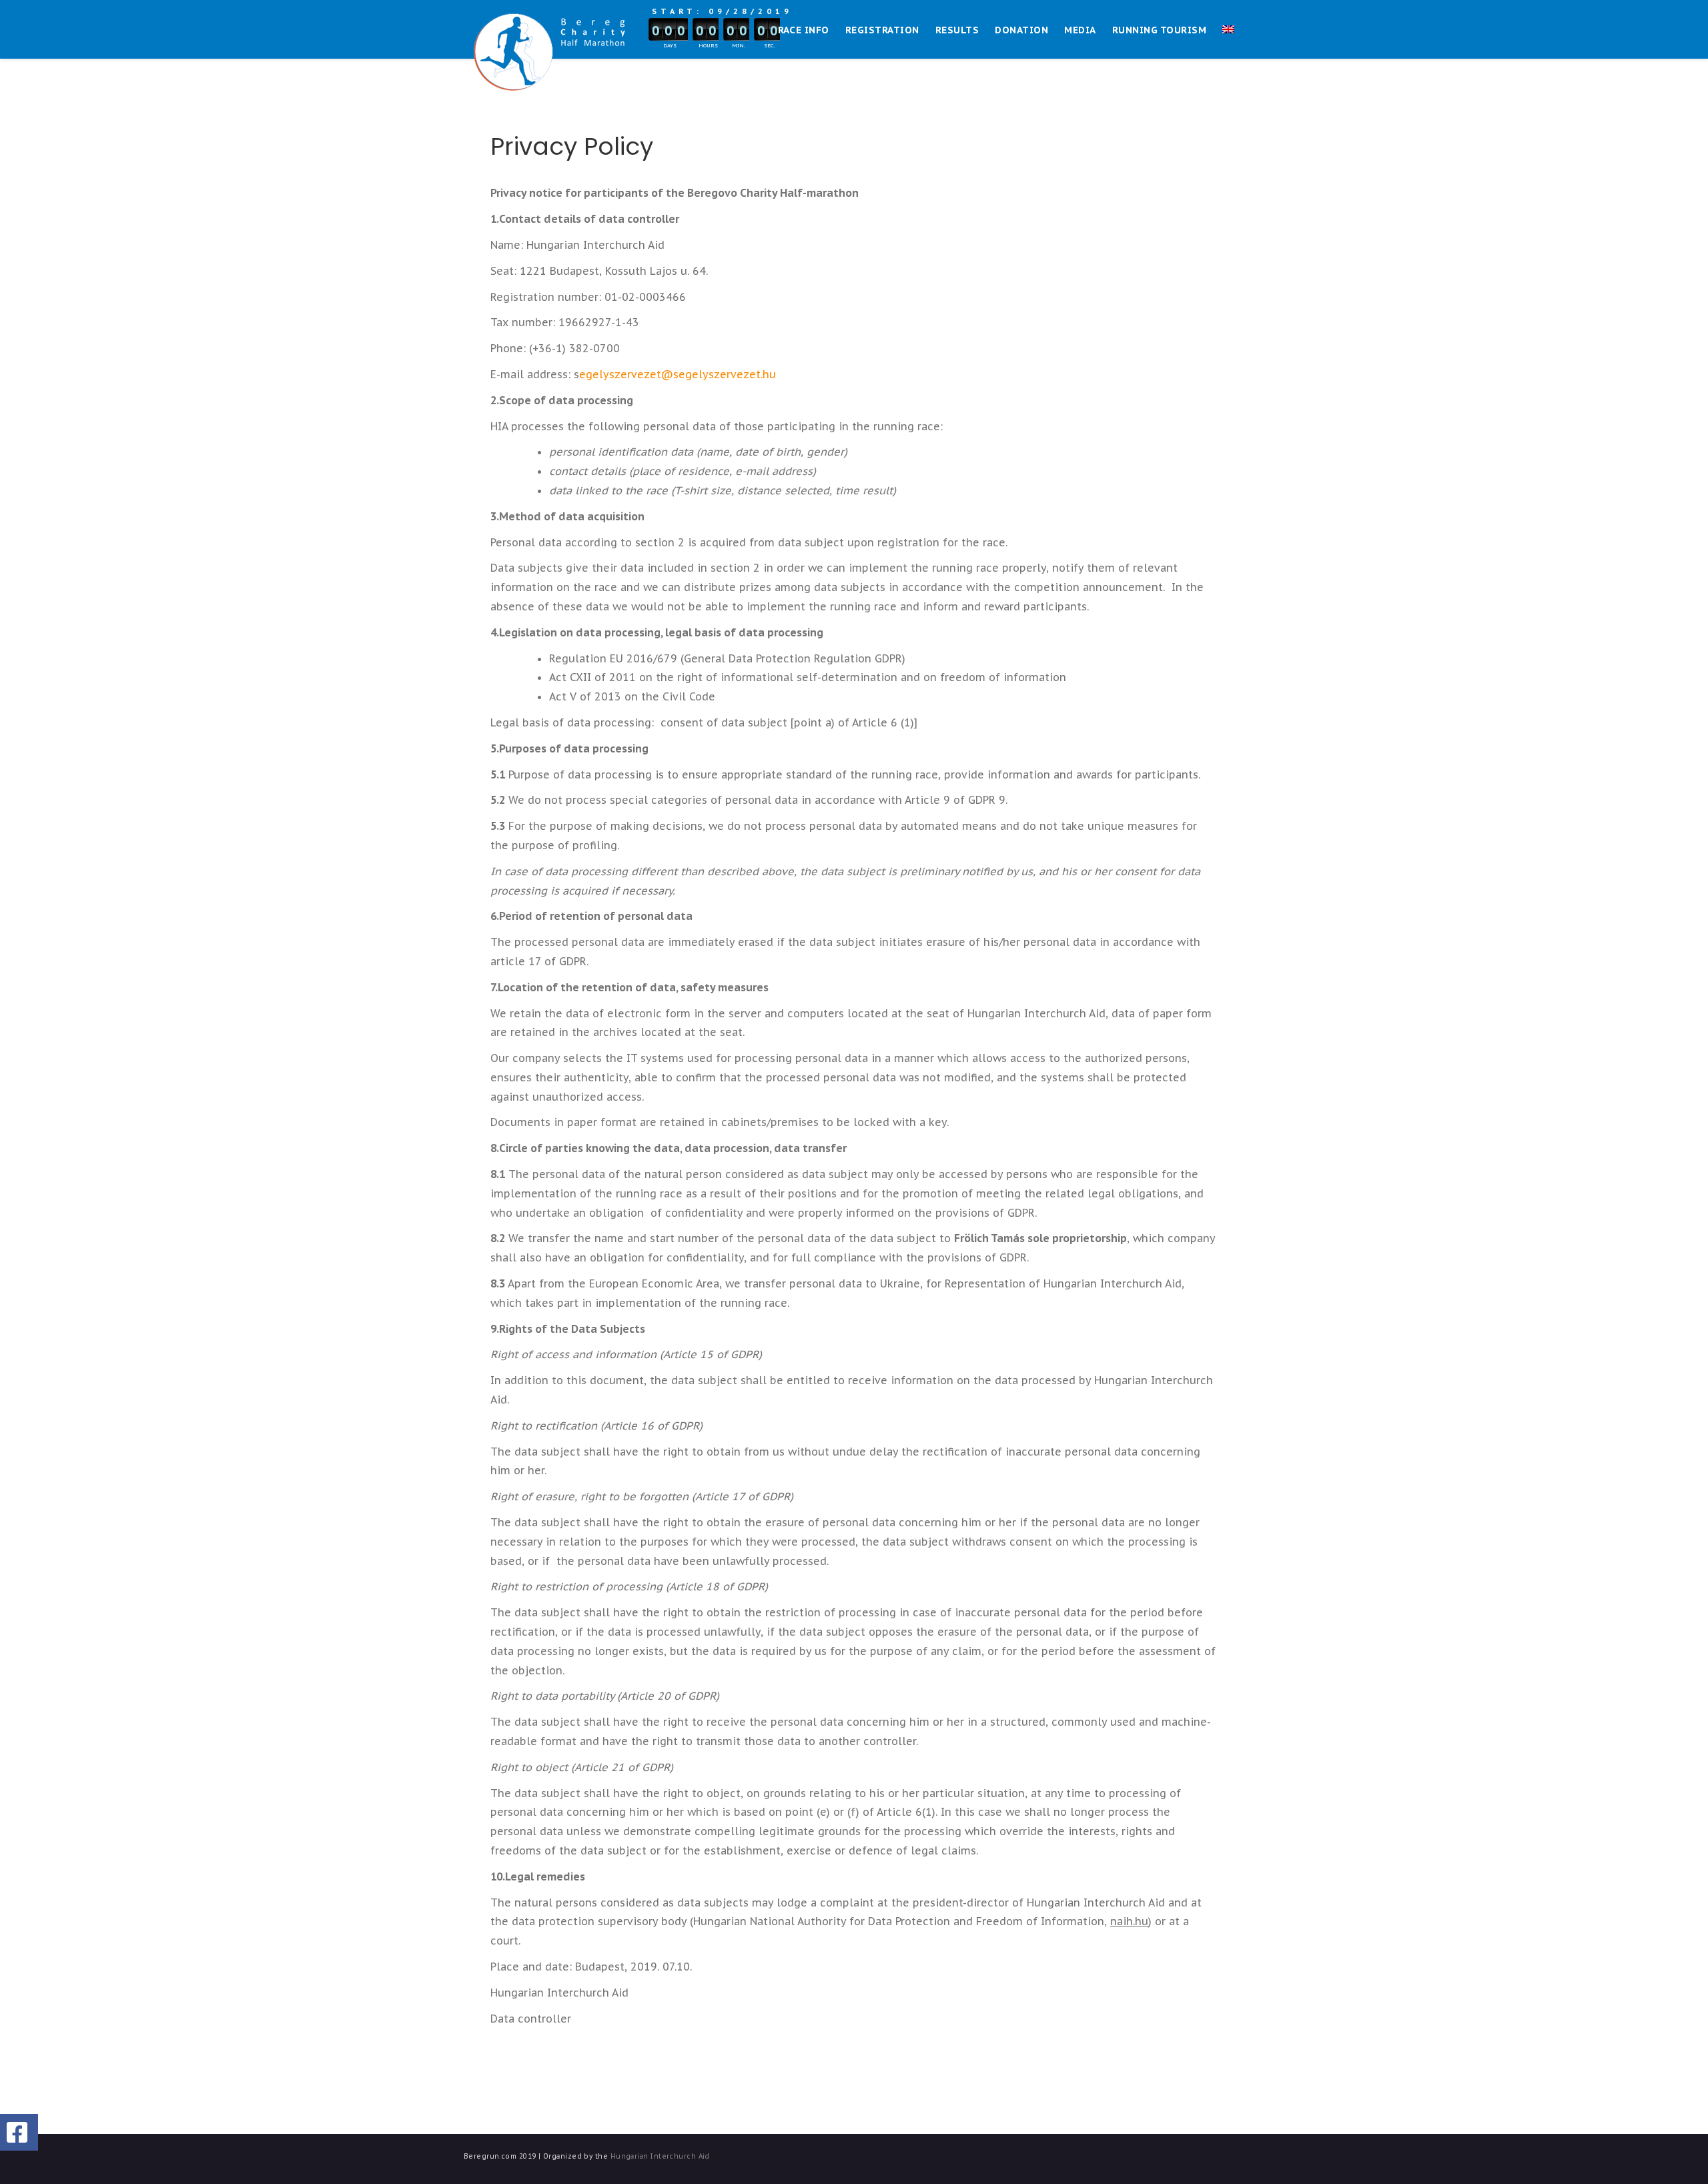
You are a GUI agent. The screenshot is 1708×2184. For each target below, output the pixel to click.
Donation (1021, 30)
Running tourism (1159, 30)
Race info (804, 30)
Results (957, 30)
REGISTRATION (882, 30)
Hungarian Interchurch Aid (660, 2156)
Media (1080, 30)
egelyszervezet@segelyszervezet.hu (678, 374)
